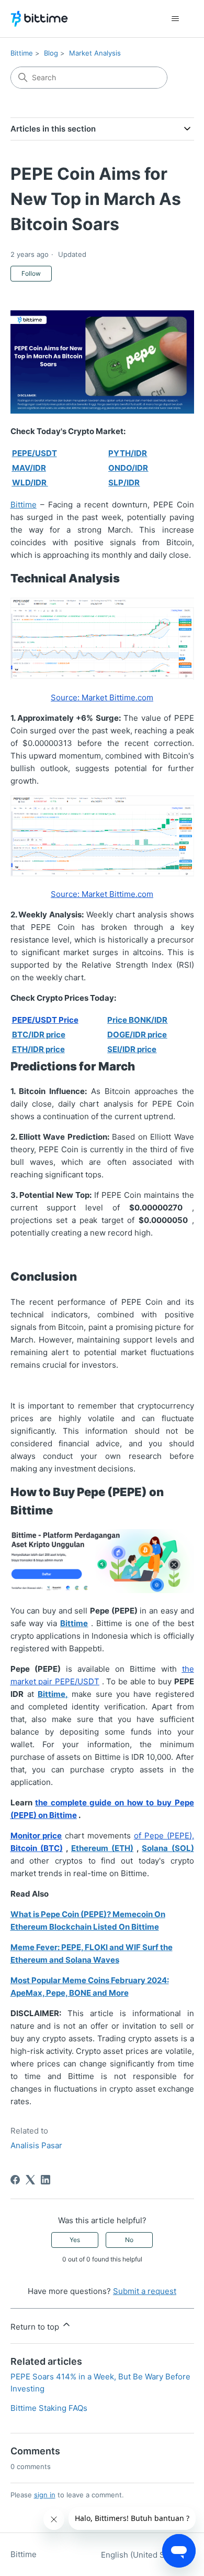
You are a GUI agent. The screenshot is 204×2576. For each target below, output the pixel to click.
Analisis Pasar (36, 2145)
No (129, 2240)
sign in (45, 2495)
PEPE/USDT (35, 453)
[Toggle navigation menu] (175, 19)
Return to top (36, 2327)
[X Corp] (30, 2180)
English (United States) (144, 2555)
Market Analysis (95, 53)
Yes (75, 2240)
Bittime (22, 53)
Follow (31, 273)
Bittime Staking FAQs (49, 2408)
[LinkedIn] (46, 2180)
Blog (51, 53)
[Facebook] (15, 2180)
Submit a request (145, 2291)
